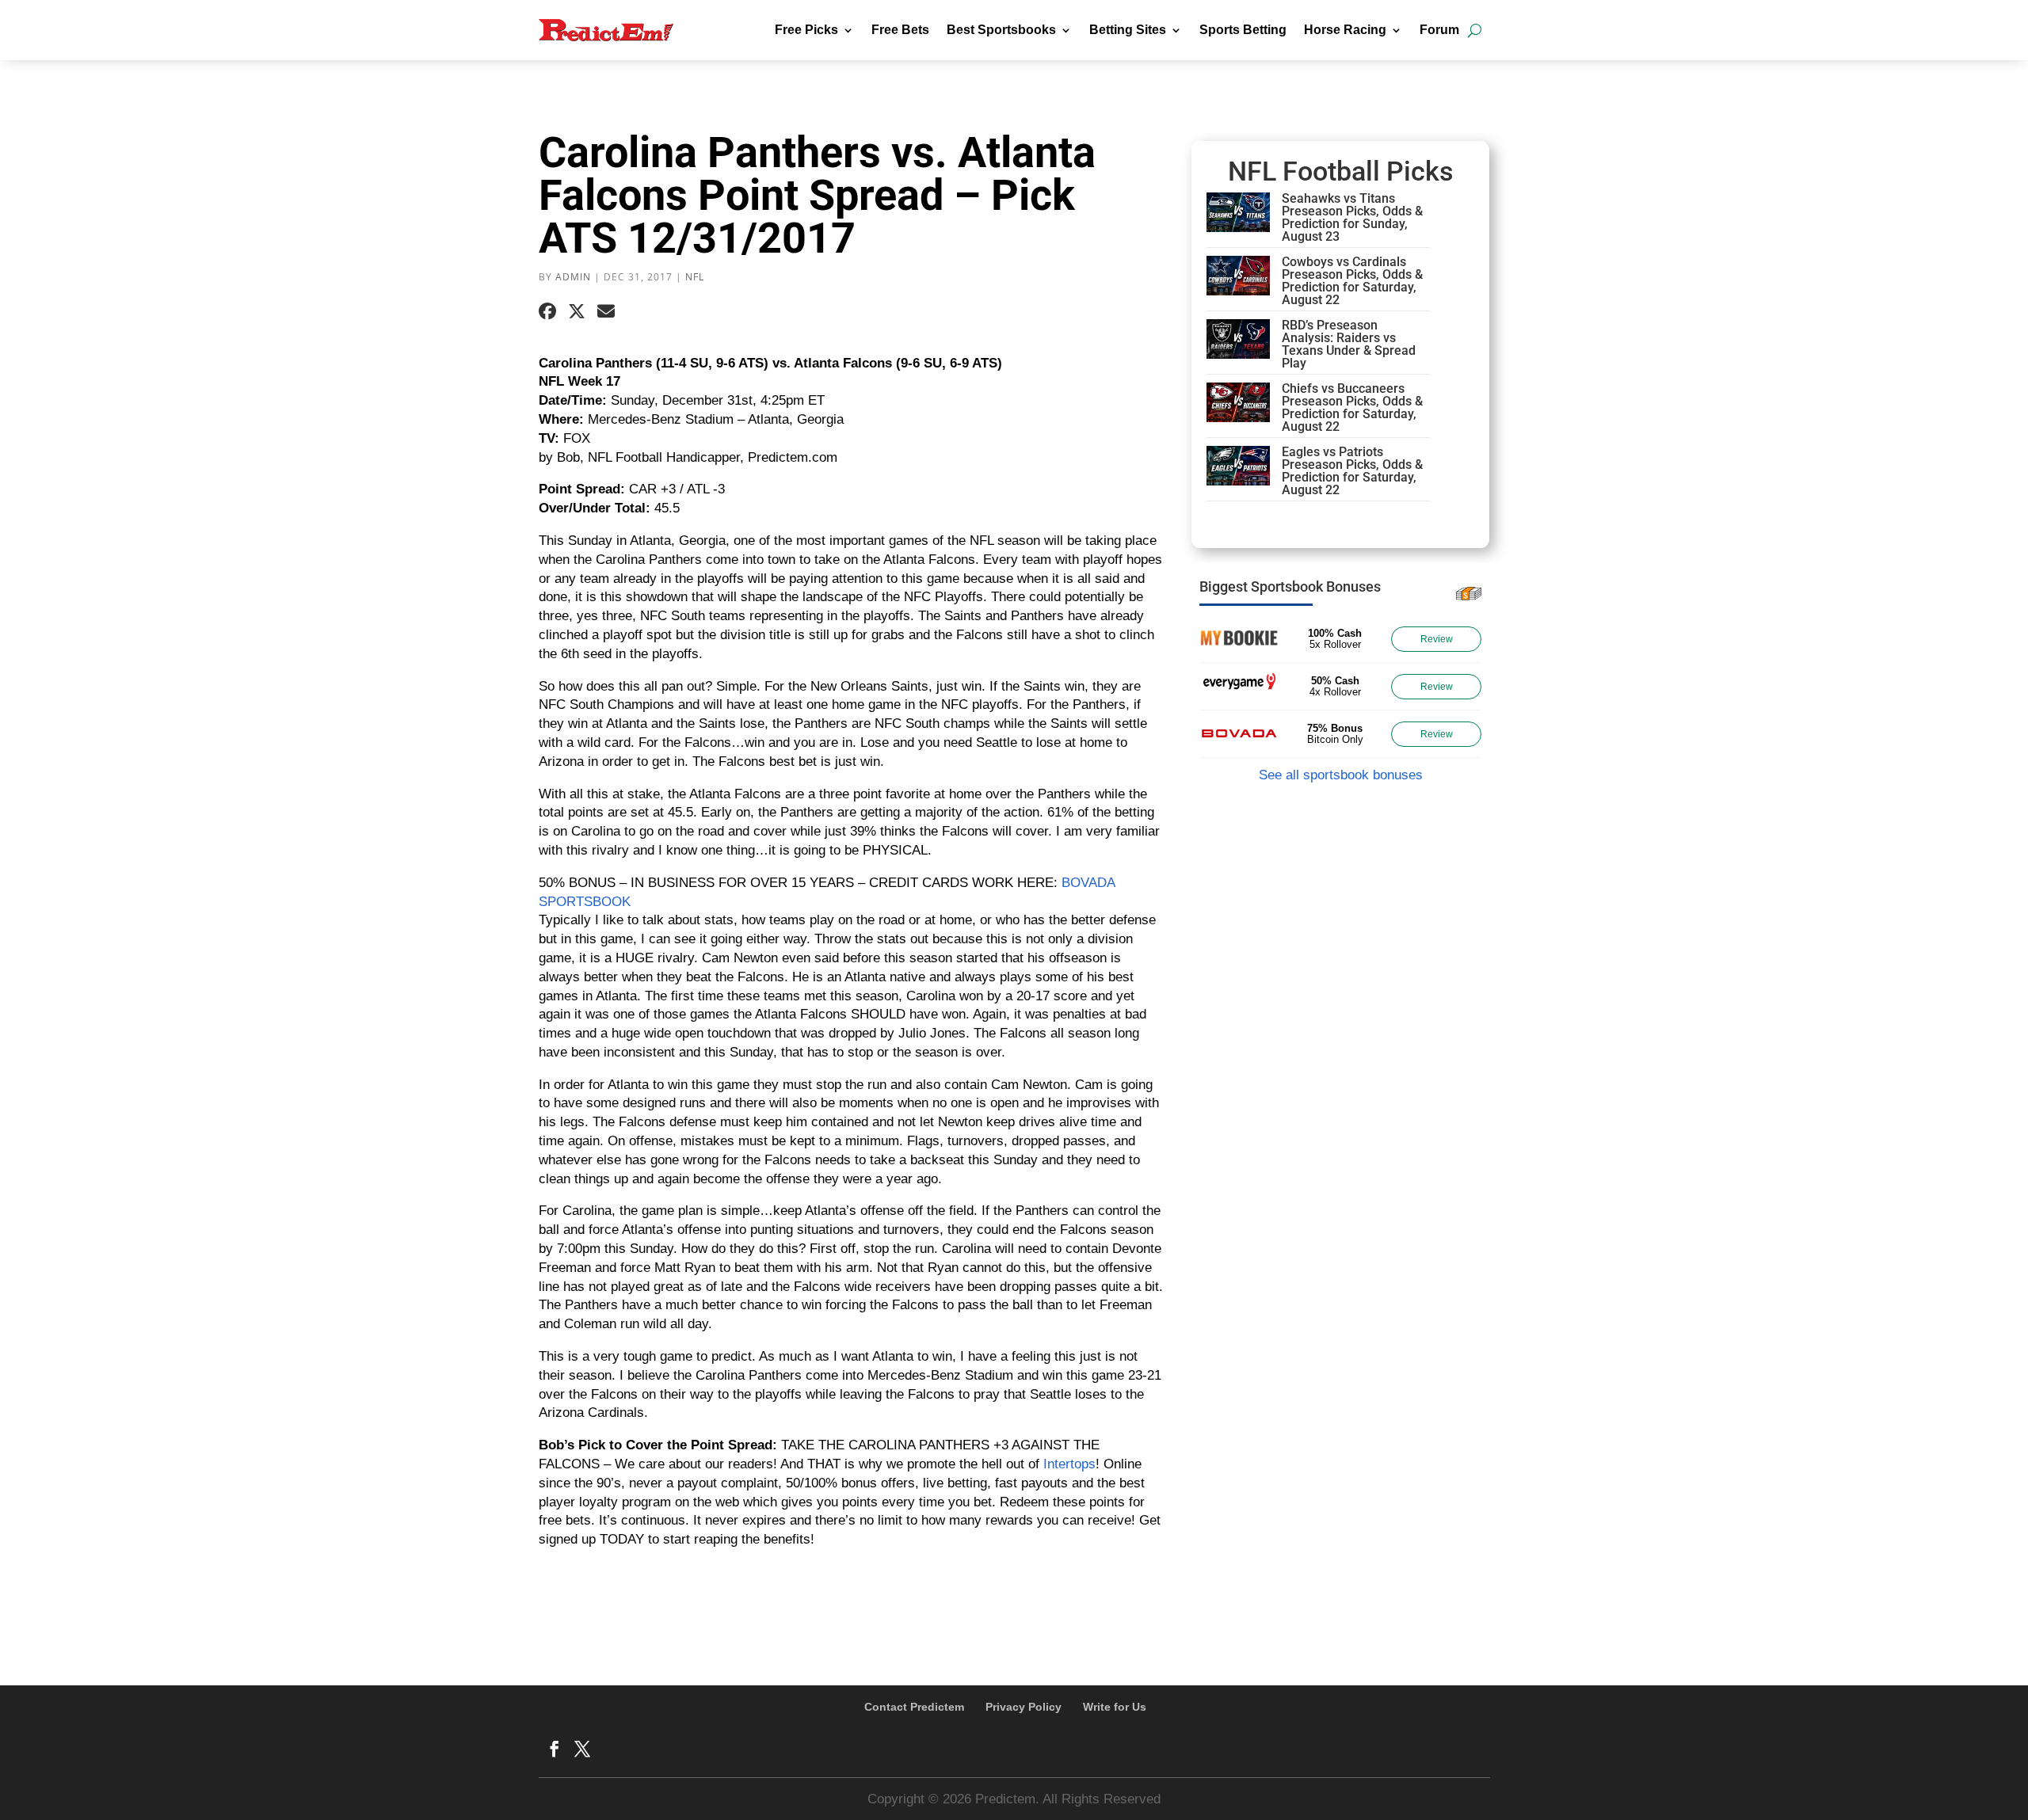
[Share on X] (577, 312)
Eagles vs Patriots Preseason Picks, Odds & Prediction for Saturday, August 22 (1352, 471)
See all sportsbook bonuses (1341, 775)
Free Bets (900, 30)
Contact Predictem (914, 1707)
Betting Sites (1128, 30)
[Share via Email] (606, 312)
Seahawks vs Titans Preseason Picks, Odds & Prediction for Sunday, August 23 (1352, 217)
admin (573, 277)
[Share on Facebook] (547, 312)
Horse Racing (1345, 30)
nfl (695, 277)
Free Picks (806, 30)
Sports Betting (1243, 30)
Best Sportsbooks (1001, 30)
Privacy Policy (1024, 1707)
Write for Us (1115, 1707)
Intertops (1069, 1464)
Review (1437, 639)
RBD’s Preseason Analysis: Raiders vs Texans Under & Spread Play (1349, 344)
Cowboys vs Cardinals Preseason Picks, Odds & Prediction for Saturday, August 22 (1352, 281)
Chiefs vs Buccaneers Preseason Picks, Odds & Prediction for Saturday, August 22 (1352, 407)
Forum (1439, 30)
